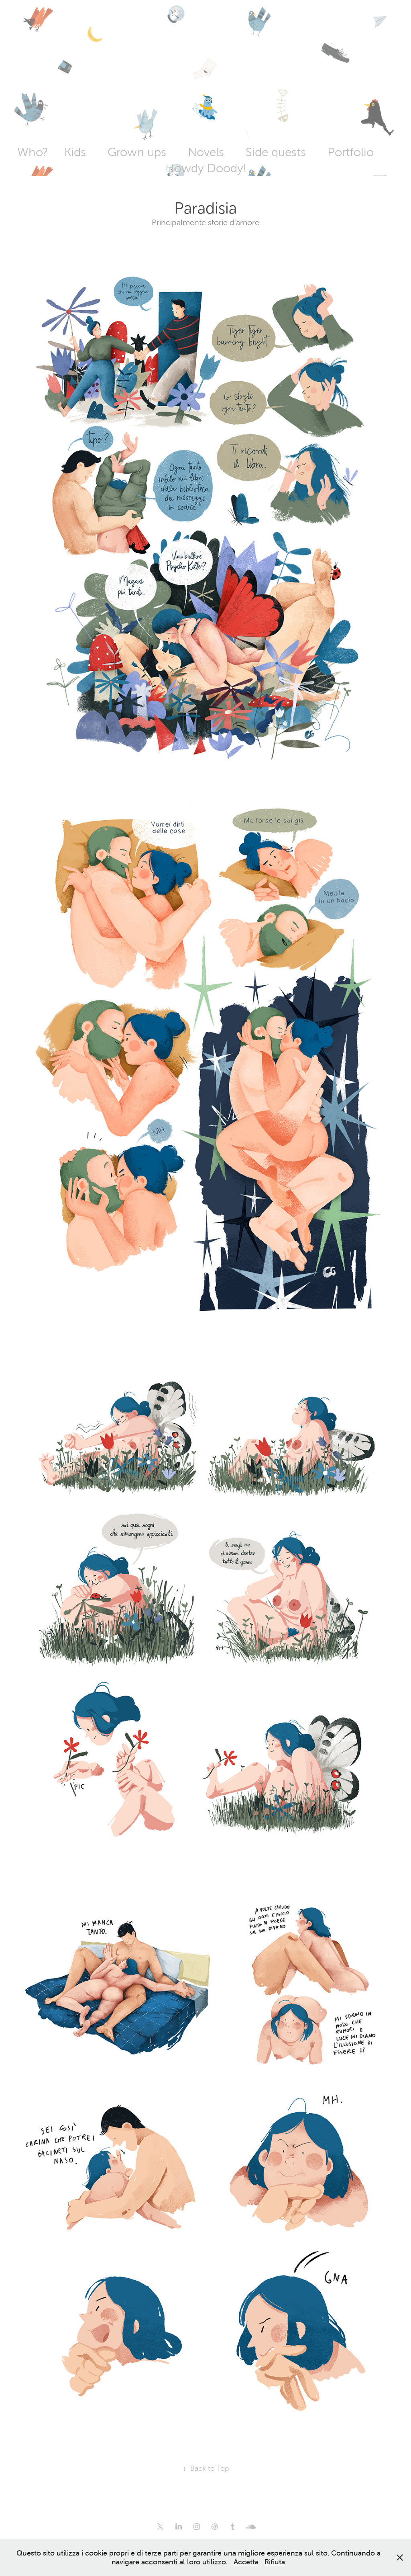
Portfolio (351, 152)
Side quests (276, 152)
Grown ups (137, 152)
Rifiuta (275, 2562)
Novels (206, 152)
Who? (33, 152)
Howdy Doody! (206, 168)
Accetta (246, 2562)
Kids (75, 152)
